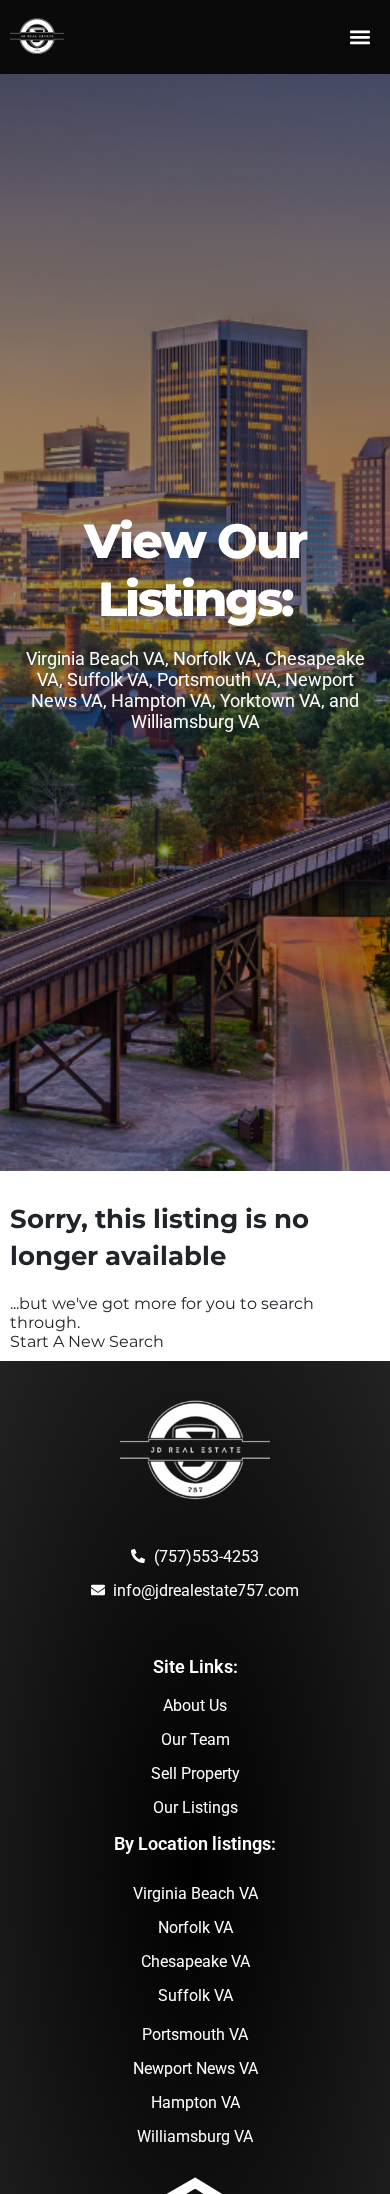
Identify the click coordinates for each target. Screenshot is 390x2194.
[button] (359, 37)
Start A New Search (87, 1341)
